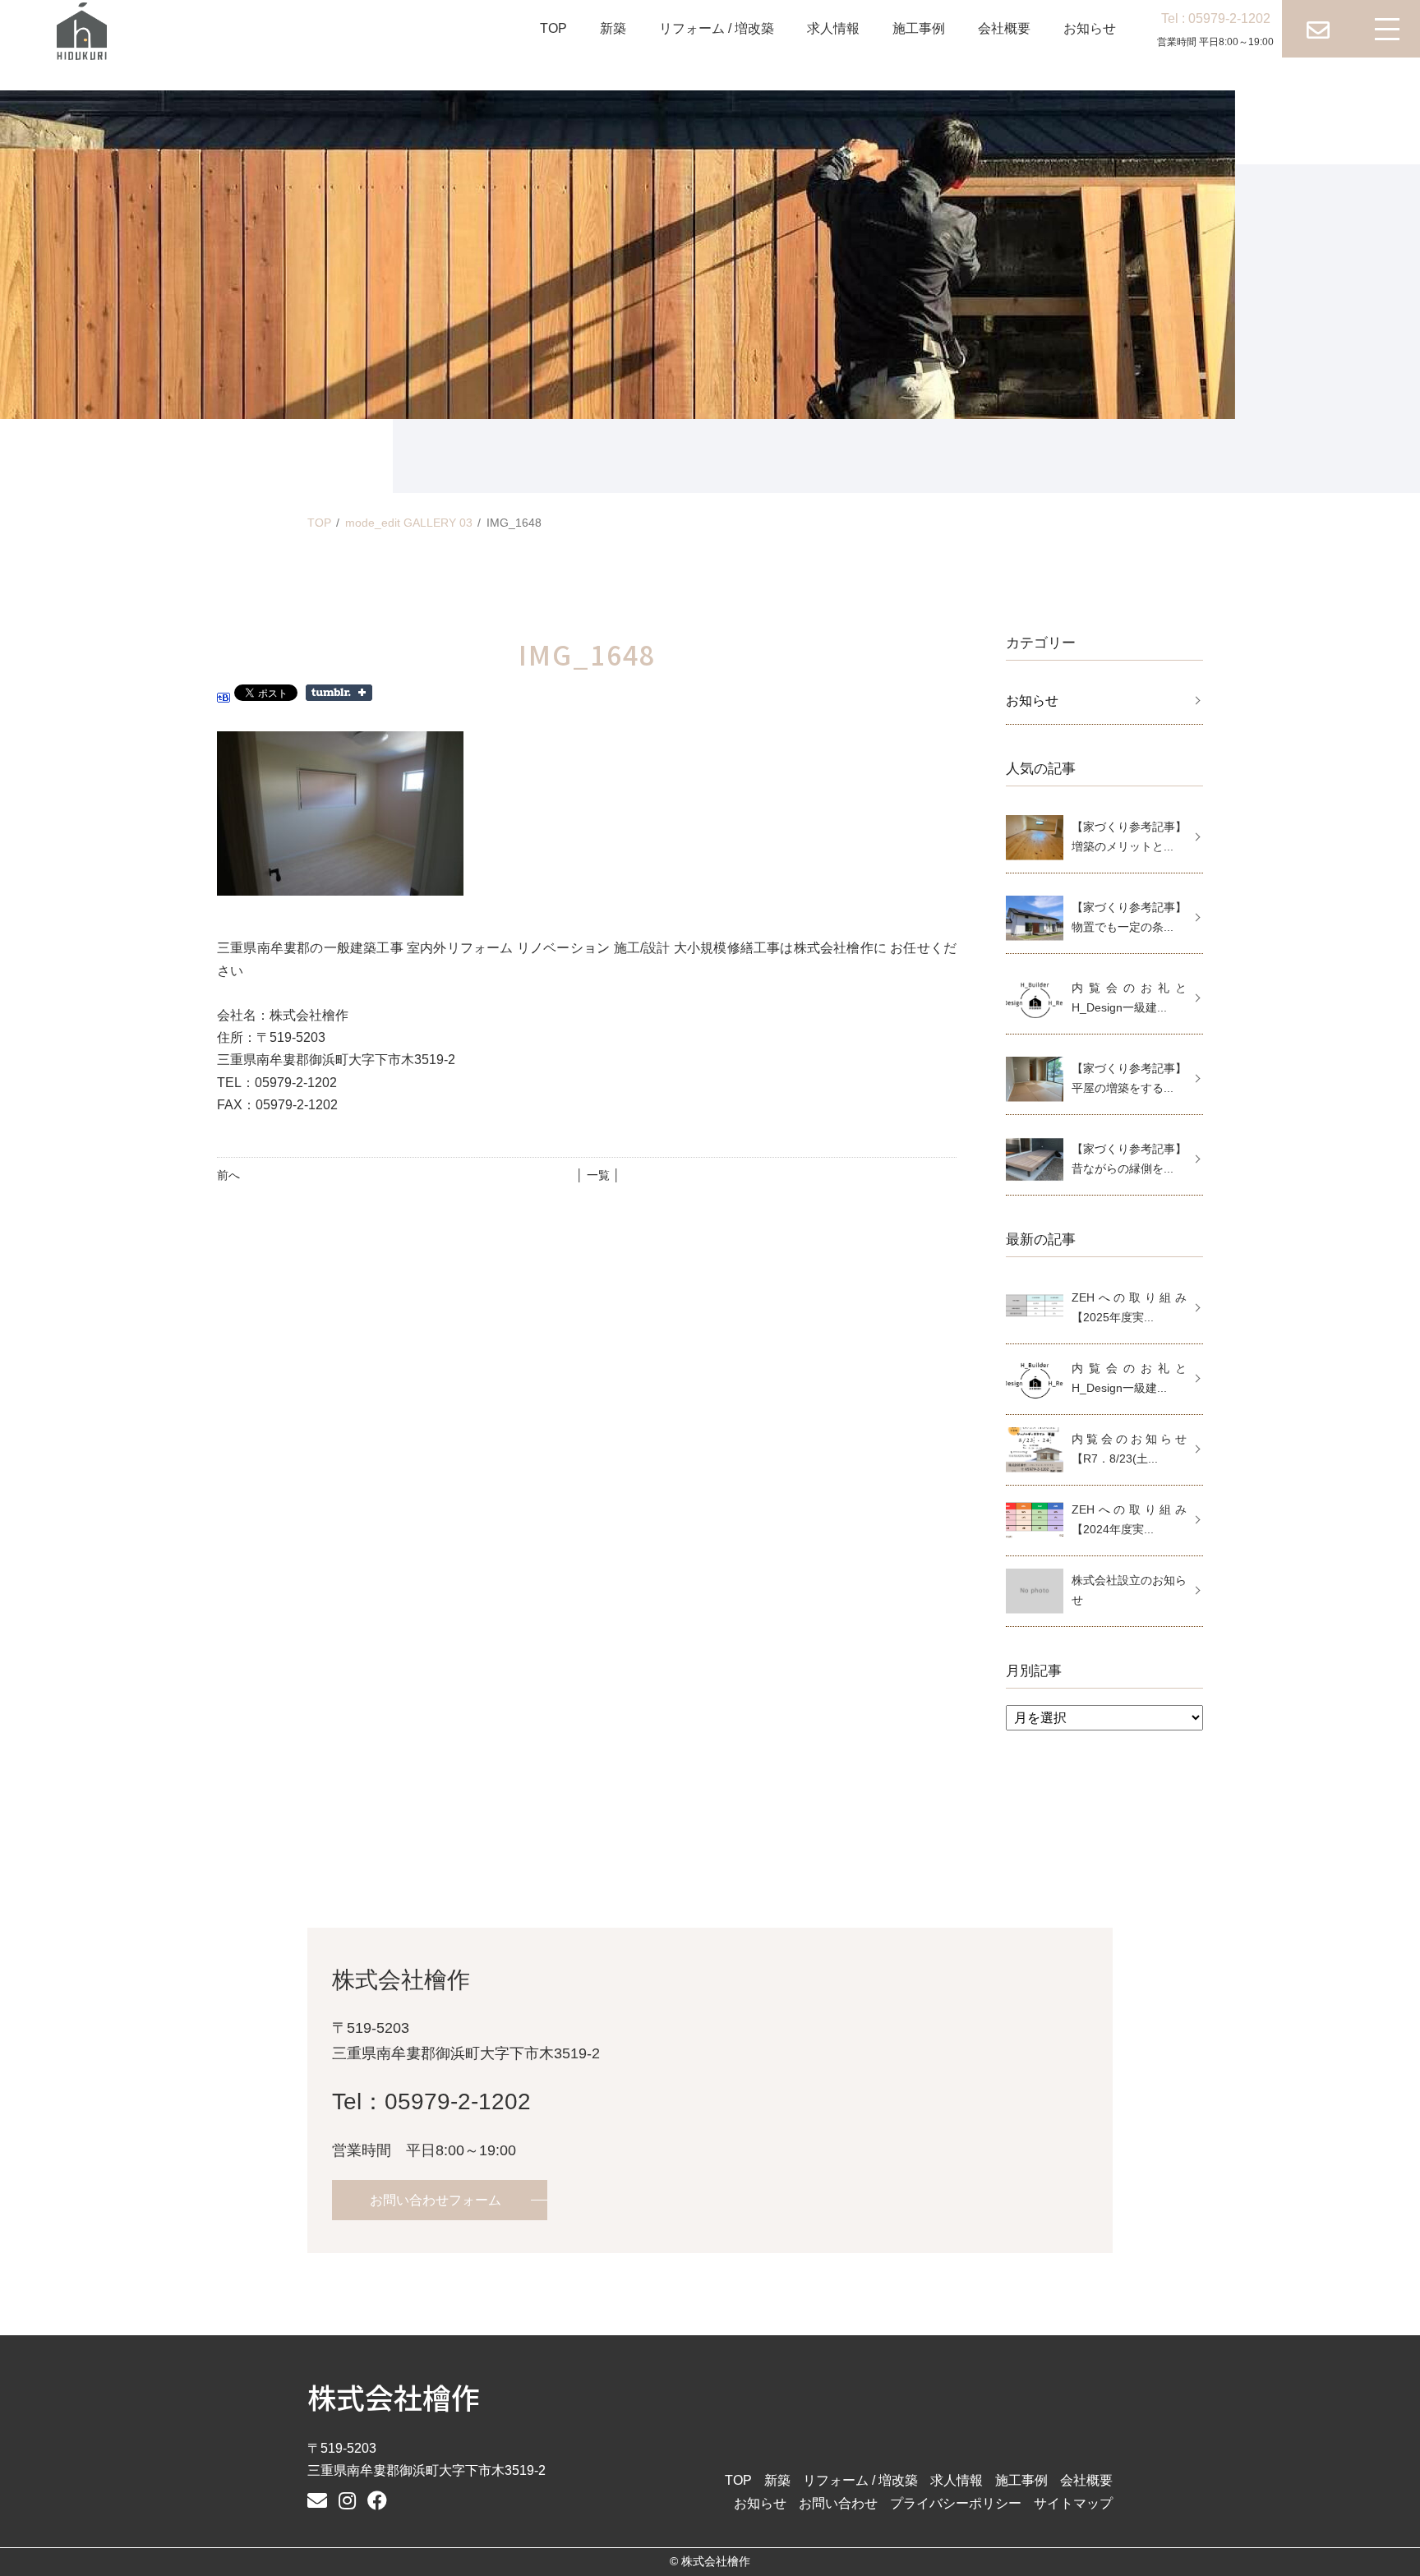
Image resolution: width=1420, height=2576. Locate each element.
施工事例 (919, 28)
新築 (613, 28)
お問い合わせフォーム (436, 2200)
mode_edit (409, 523)
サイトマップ (1073, 2503)
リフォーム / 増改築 (717, 28)
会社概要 (1004, 28)
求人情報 (833, 28)
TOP (553, 28)
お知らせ (1090, 28)
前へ (228, 1175)
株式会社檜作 (394, 2396)
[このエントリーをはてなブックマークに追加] (224, 691)
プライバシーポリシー (956, 2503)
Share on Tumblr (339, 693)
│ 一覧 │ (598, 1175)
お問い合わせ (838, 2503)
